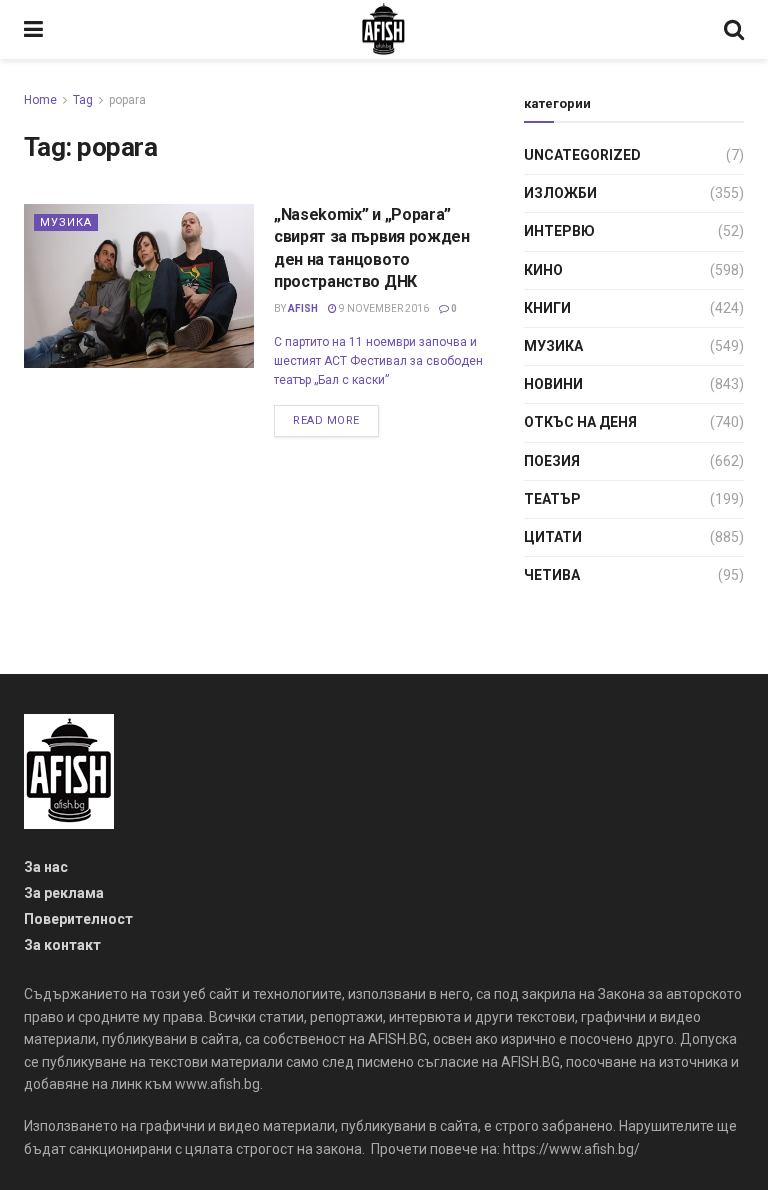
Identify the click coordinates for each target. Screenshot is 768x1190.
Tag (83, 100)
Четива (552, 575)
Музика (66, 222)
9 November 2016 (383, 308)
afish (303, 308)
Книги (547, 308)
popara (127, 100)
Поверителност (78, 919)
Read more (326, 420)
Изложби (560, 193)
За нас (46, 867)
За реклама (64, 893)
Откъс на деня (580, 422)
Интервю (559, 231)
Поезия (552, 461)
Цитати (553, 537)
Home (40, 100)
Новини (553, 384)
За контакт (62, 945)
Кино (543, 270)
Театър (552, 499)
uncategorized (582, 155)
